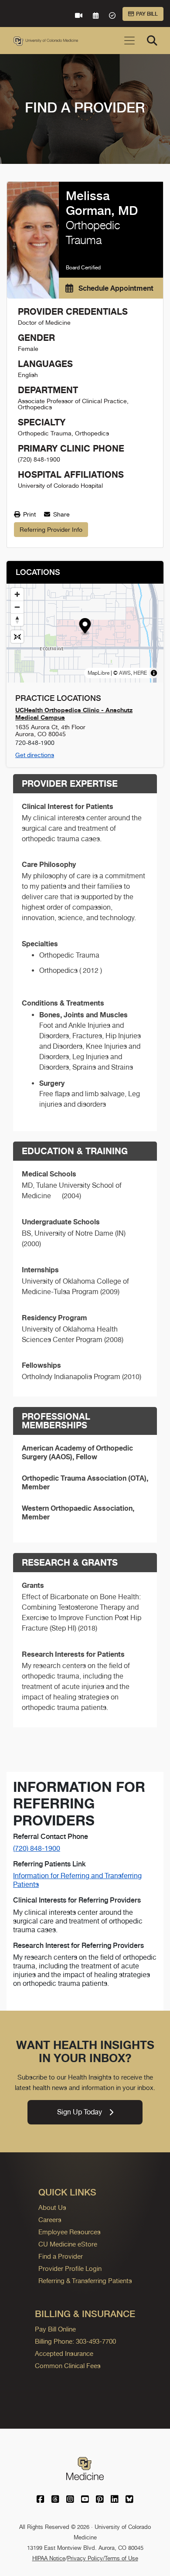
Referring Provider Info (51, 530)
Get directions (35, 755)
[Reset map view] (17, 637)
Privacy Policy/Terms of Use (103, 2558)
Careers (50, 2220)
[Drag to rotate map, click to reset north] (17, 620)
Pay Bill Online (55, 2329)
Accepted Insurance (64, 2353)
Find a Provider (61, 2256)
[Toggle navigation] (129, 41)
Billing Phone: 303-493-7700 (75, 2341)
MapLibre (99, 673)
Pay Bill (147, 14)
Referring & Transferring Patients (85, 2281)
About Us (52, 2207)
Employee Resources (70, 2232)
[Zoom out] (17, 607)
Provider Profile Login (70, 2268)
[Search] (152, 41)
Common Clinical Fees (68, 2366)
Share (61, 514)
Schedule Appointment (115, 288)
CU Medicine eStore (68, 2244)
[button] (85, 627)
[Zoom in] (17, 594)
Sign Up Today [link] (80, 2112)
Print (29, 514)
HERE (140, 673)
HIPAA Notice (49, 2558)
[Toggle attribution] (154, 673)
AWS (125, 673)
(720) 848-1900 (37, 1848)
